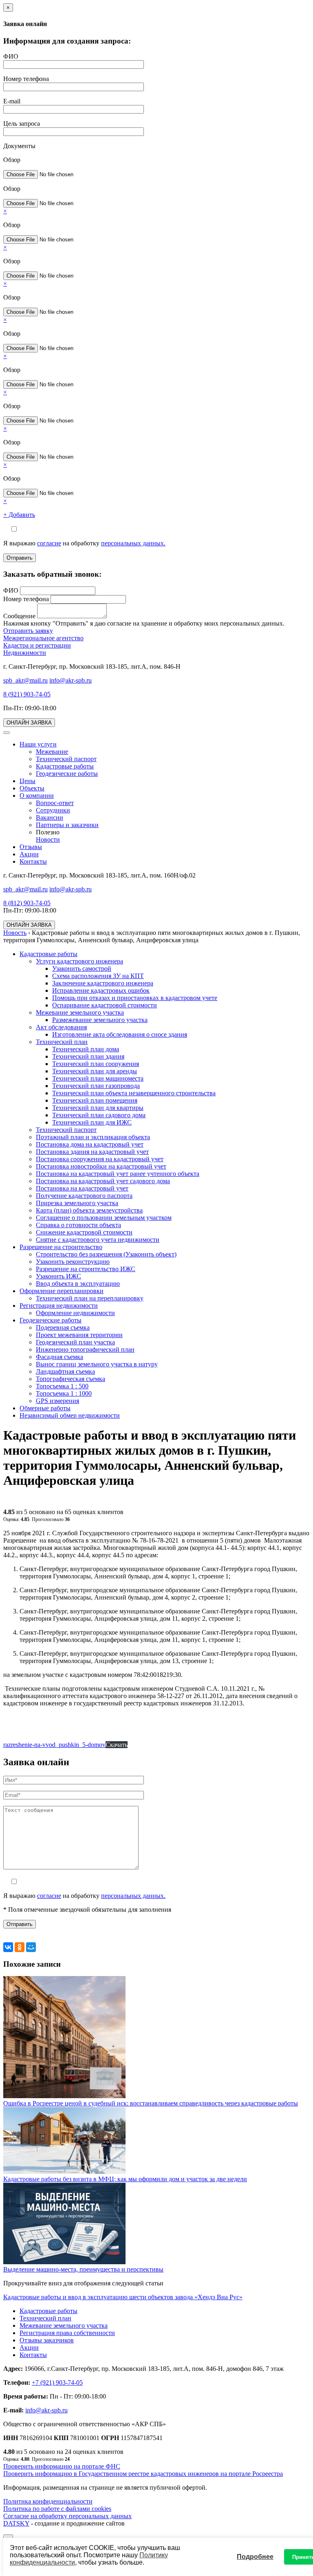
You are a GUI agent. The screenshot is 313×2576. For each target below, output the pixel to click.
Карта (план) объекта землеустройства (89, 1210)
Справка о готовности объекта (78, 1225)
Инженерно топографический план (85, 1349)
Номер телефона (26, 79)
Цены (28, 781)
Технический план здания (88, 1056)
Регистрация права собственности (67, 2333)
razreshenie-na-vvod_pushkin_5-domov (54, 1745)
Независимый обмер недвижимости (70, 1415)
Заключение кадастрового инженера (103, 983)
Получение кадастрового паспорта (84, 1196)
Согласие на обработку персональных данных (67, 2516)
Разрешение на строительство (61, 1247)
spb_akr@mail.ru (25, 680)
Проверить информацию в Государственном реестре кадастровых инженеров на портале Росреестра (143, 2474)
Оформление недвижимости (75, 1313)
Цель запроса (22, 124)
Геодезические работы (67, 774)
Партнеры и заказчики (67, 825)
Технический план (62, 1042)
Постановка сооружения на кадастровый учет (100, 1159)
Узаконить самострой (82, 968)
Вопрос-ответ (55, 803)
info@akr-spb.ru (71, 680)
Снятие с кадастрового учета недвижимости (98, 1240)
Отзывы (31, 847)
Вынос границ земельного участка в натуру (97, 1364)
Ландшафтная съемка (65, 1371)
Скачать (117, 1745)
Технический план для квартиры (98, 1108)
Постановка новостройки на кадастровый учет (101, 1166)
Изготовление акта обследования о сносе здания (120, 1034)
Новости (48, 839)
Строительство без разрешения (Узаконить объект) (106, 1254)
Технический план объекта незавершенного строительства (134, 1093)
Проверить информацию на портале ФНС (62, 2466)
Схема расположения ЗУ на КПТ (98, 976)
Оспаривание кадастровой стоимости (105, 1005)
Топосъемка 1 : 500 (62, 1386)
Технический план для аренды (95, 1071)
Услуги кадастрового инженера (79, 961)
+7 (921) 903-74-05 (57, 2382)
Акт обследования (61, 1027)
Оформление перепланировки (62, 1291)
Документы (19, 146)
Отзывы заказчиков (47, 2340)
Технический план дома (86, 1049)
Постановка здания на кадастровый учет (92, 1152)
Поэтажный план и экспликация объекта (93, 1137)
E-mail (12, 101)
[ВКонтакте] (8, 1947)
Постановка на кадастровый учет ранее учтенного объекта (118, 1174)
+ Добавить (19, 515)
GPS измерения (57, 1401)
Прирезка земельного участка (77, 1203)
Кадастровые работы (65, 766)
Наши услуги (38, 744)
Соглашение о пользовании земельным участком (104, 1218)
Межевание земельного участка (80, 1012)
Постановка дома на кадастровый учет (90, 1144)
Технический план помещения (95, 1100)
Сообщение (19, 616)
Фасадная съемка (60, 1357)
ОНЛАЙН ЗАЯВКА (29, 723)
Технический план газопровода (96, 1086)
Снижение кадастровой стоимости (84, 1232)
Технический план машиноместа (98, 1078)
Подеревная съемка (63, 1327)
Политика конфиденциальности (48, 2501)
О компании (37, 796)
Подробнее (255, 2557)
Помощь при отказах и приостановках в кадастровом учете (135, 998)
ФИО (11, 56)
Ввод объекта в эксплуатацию (78, 1284)
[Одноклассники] (20, 1947)
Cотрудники (53, 810)
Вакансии (50, 817)
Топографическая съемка (71, 1379)
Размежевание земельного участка (100, 1020)
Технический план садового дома (99, 1115)
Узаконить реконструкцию (73, 1262)
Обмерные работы (45, 1408)
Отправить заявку (28, 631)
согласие (49, 543)
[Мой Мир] (31, 1947)
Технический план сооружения (96, 1064)
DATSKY (16, 2523)
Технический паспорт (66, 759)
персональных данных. (133, 543)
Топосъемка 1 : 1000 (64, 1393)
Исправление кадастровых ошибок (101, 990)
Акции (29, 854)
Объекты (32, 788)
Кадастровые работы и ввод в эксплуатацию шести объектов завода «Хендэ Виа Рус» (123, 2297)
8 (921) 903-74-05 (27, 694)
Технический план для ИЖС (92, 1122)
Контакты (33, 861)
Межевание (52, 752)
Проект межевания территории (79, 1335)
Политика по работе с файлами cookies (57, 2509)
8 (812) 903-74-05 (27, 903)
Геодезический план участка (75, 1342)
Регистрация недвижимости (59, 1306)
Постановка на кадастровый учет (82, 1188)
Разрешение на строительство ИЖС (86, 1269)
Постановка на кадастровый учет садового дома (103, 1181)
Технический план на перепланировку (90, 1298)
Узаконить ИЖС (58, 1276)
